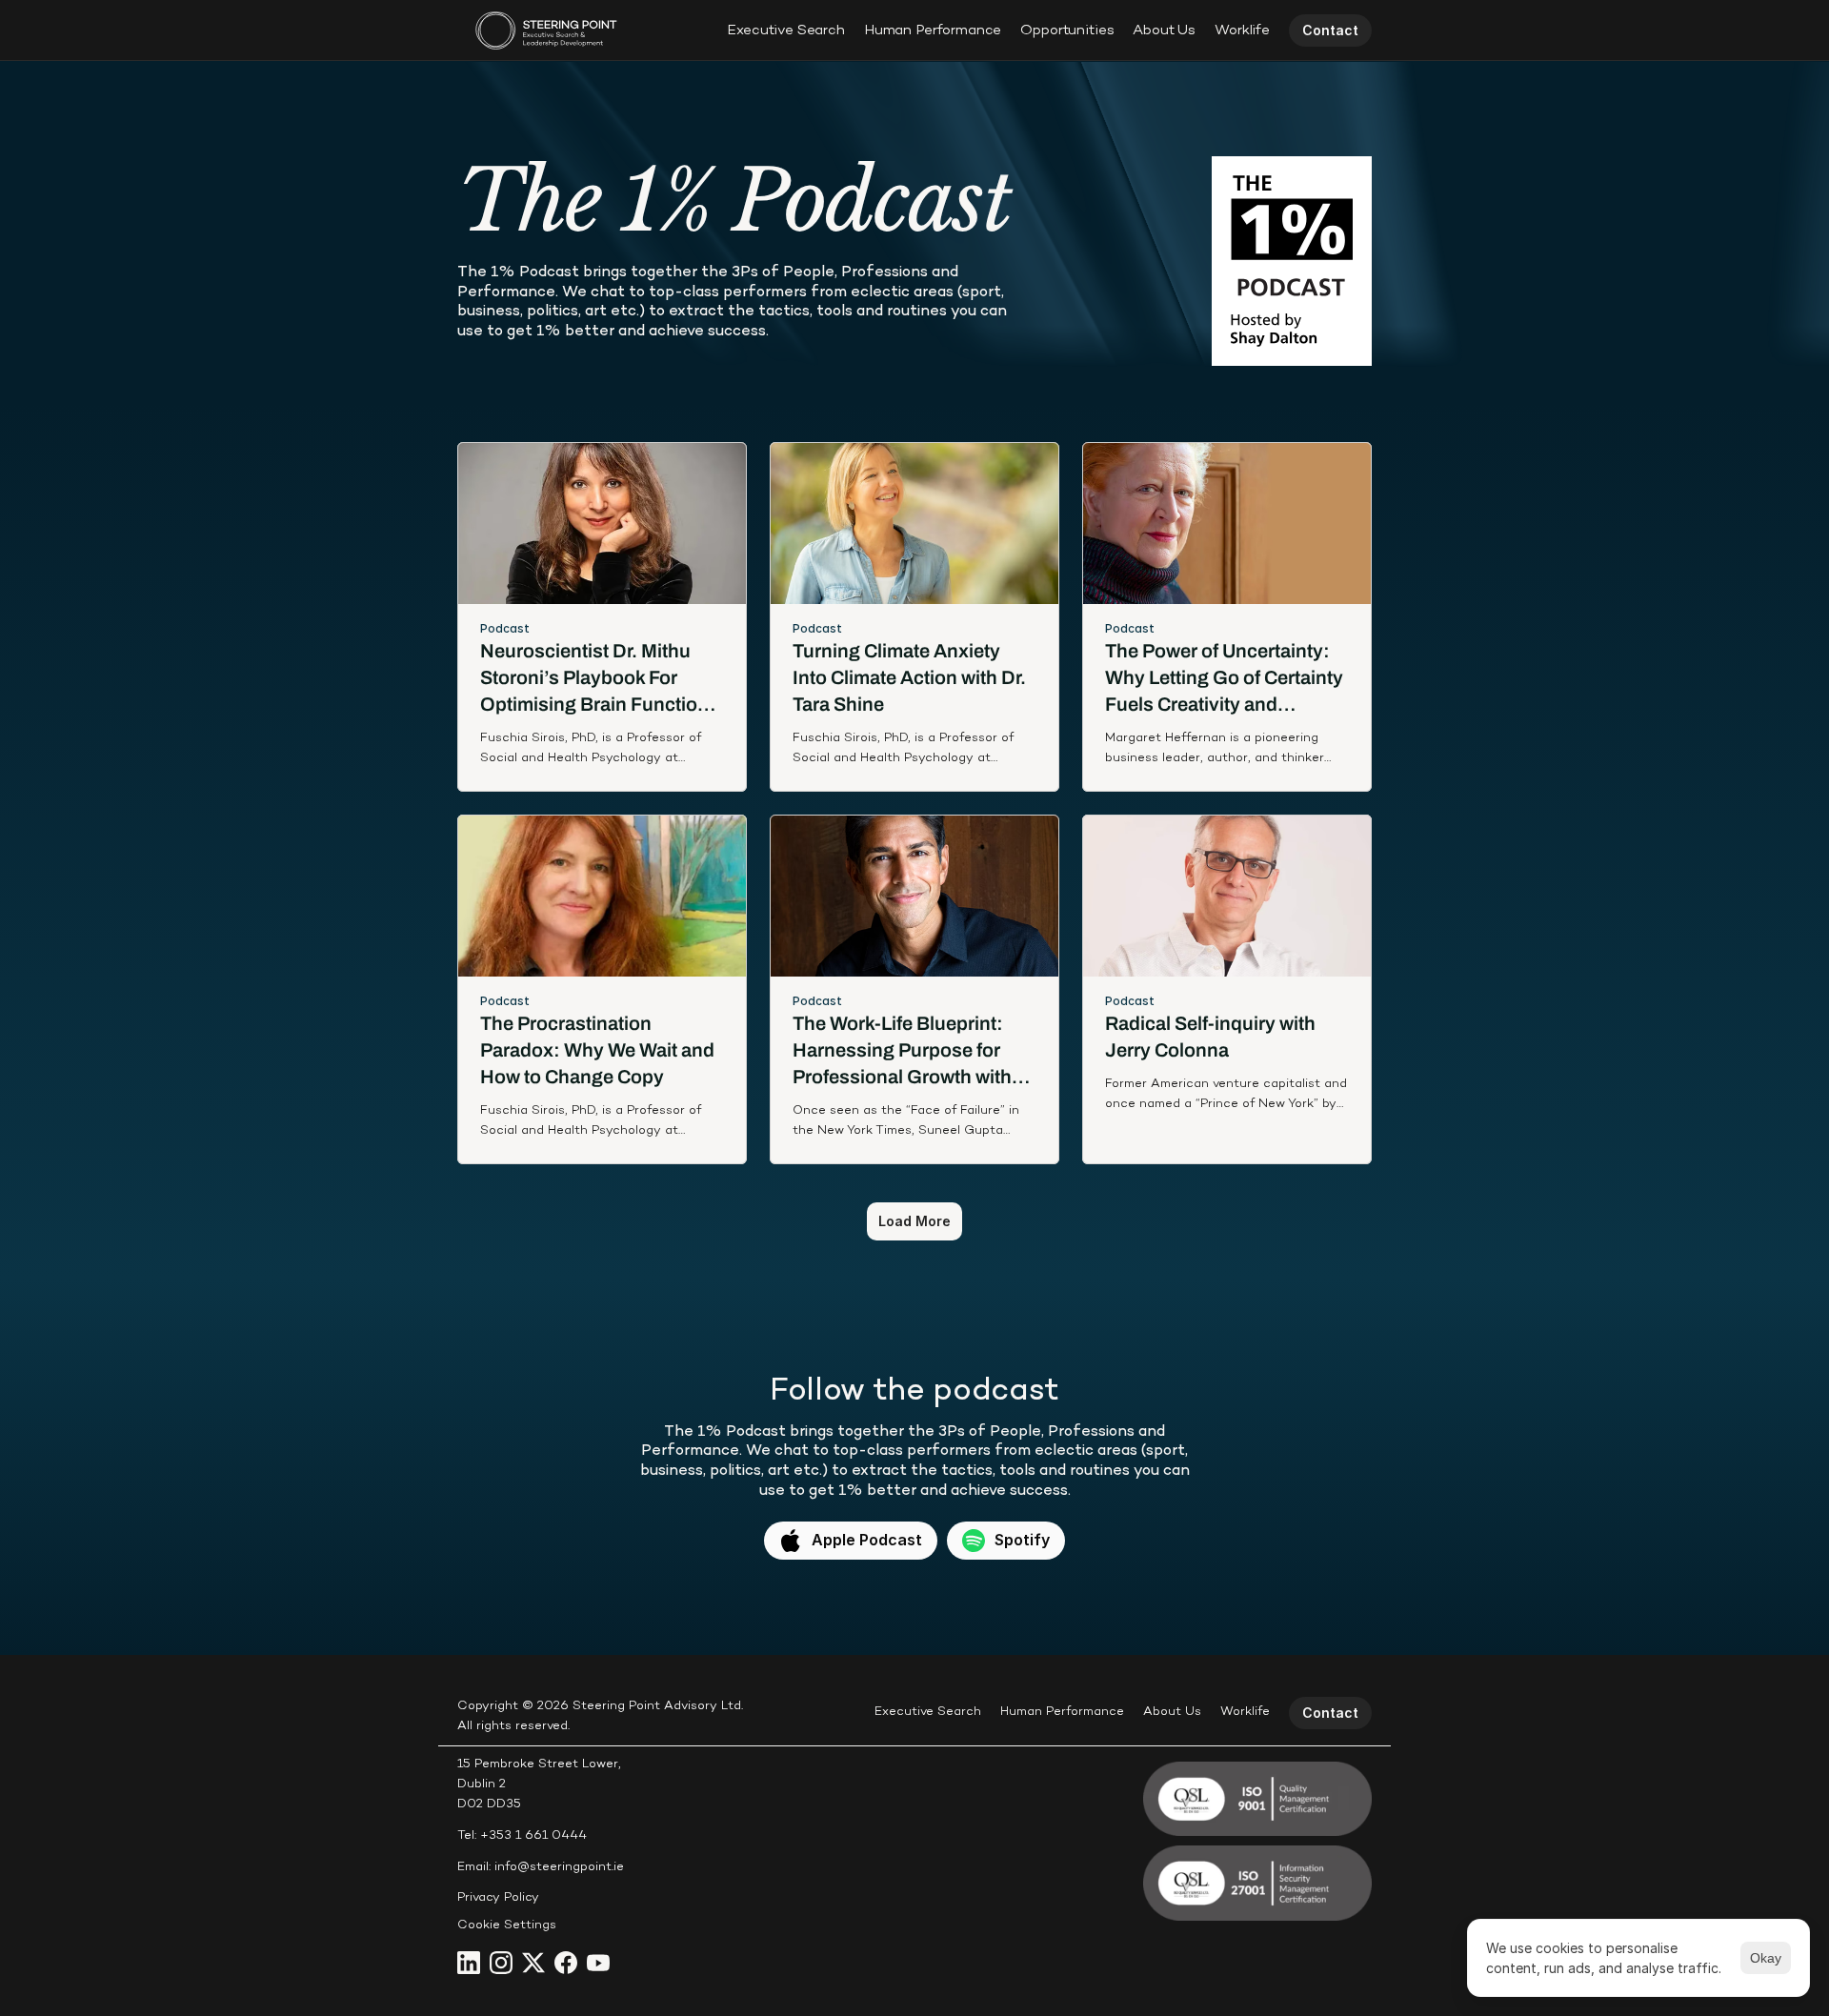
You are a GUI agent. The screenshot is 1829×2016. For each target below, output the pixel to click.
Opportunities (1067, 30)
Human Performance (933, 30)
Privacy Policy (498, 1898)
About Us (1164, 30)
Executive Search (786, 30)
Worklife (1242, 30)
